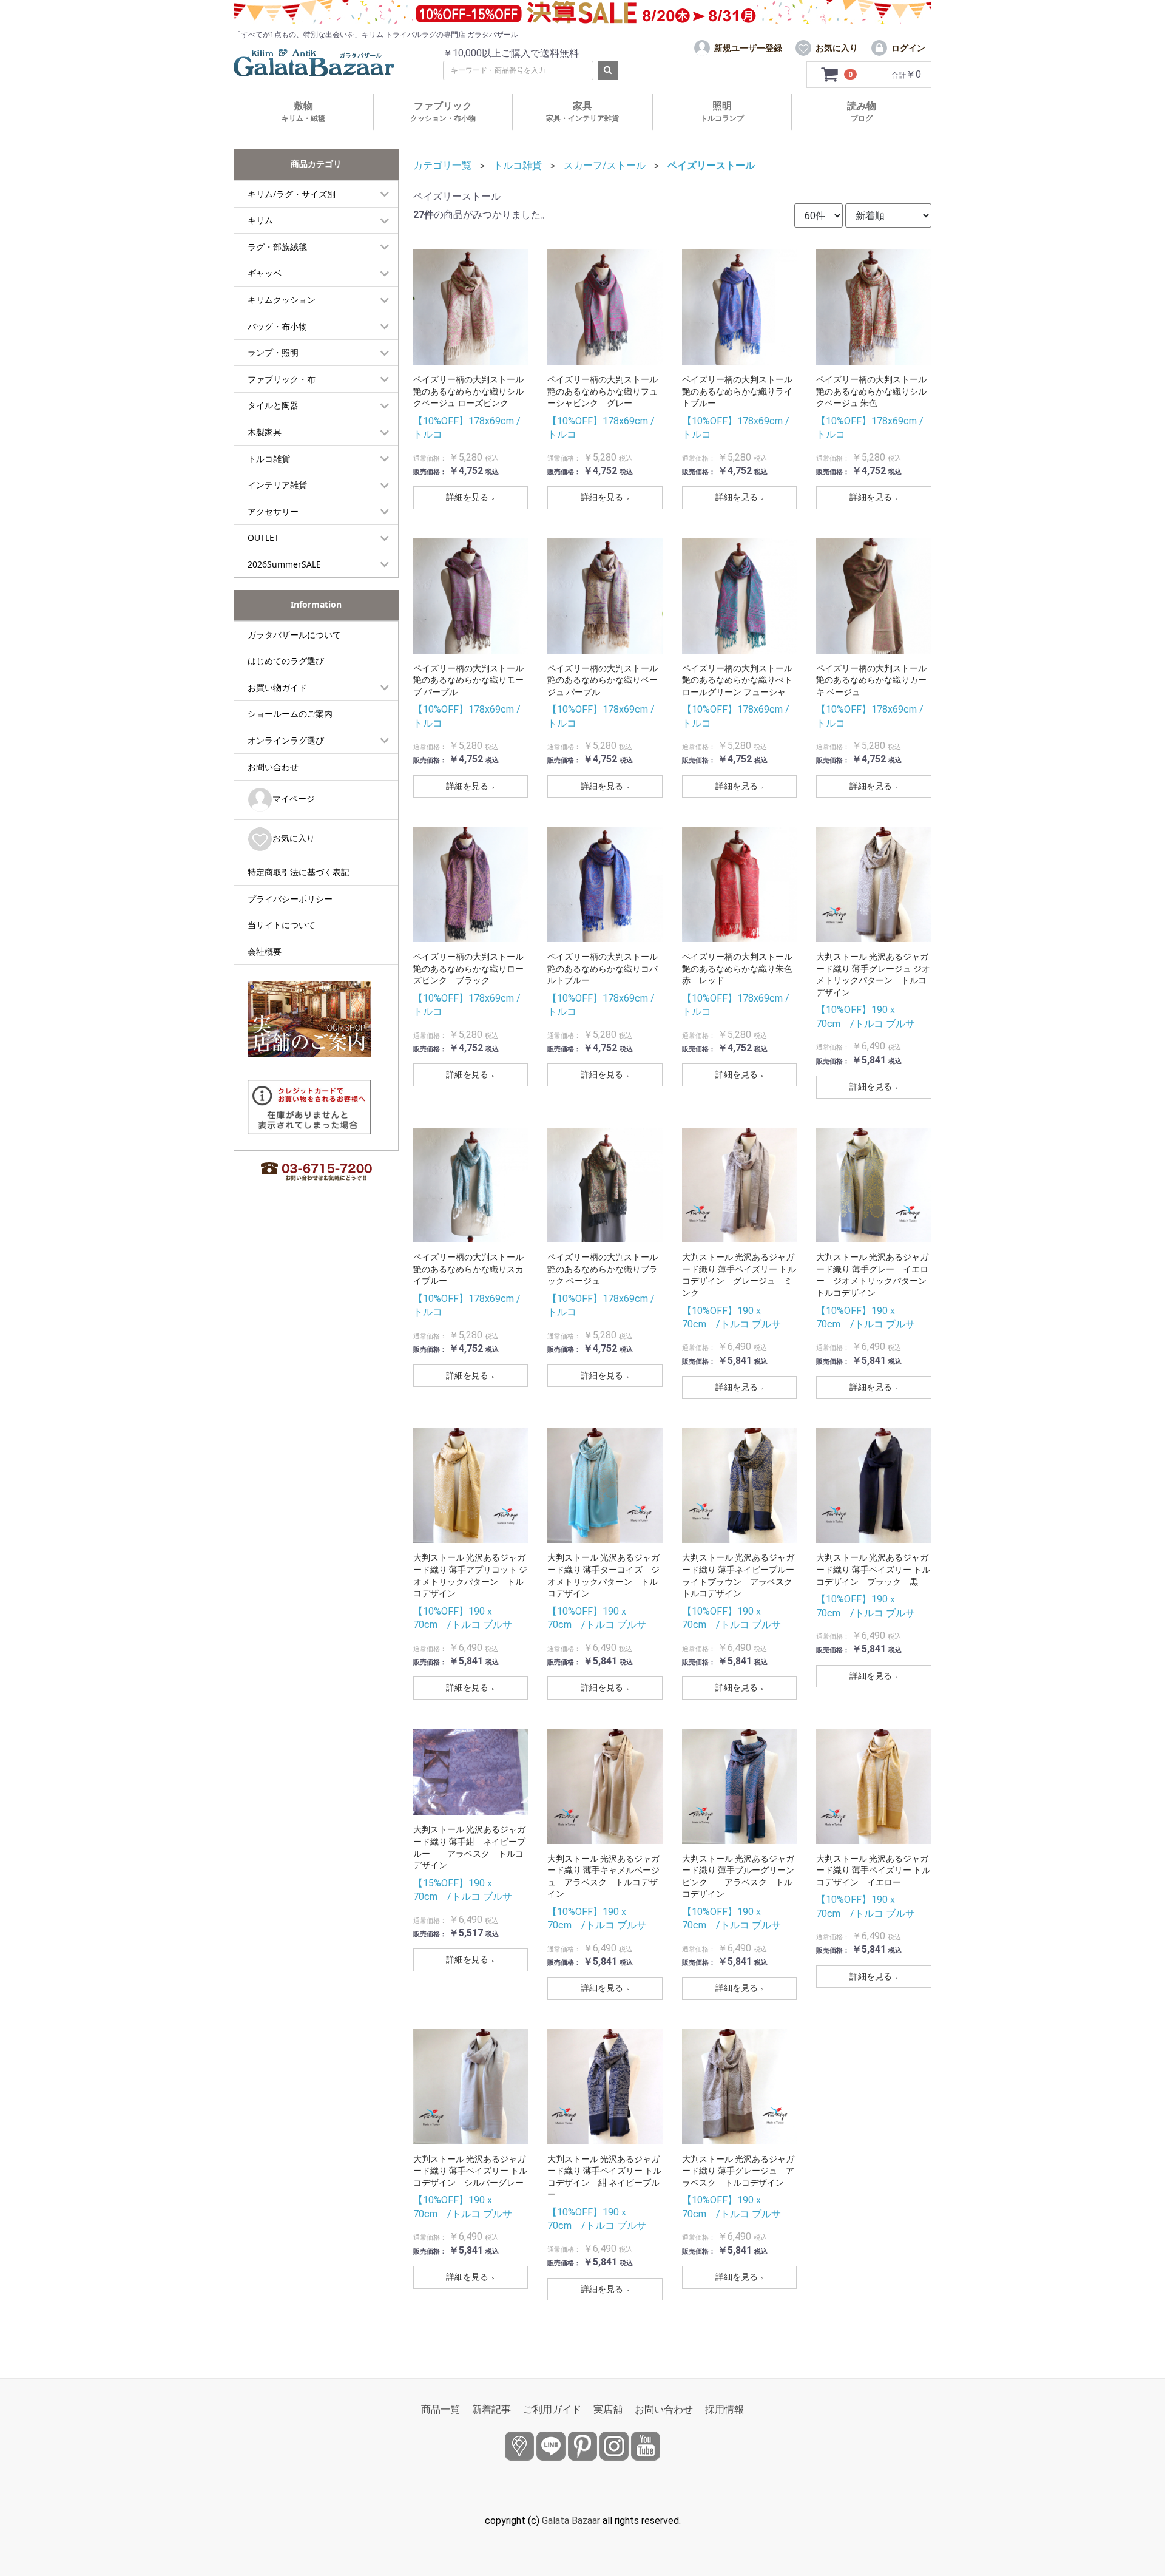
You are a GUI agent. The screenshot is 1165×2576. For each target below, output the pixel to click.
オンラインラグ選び (286, 740)
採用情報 (724, 2409)
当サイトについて (282, 925)
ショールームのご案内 (290, 713)
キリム (260, 220)
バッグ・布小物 (277, 326)
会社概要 (265, 951)
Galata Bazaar (571, 2520)
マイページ (294, 798)
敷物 (303, 111)
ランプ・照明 (273, 352)
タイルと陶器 (273, 405)
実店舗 (608, 2409)
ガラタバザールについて (294, 635)
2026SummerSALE (284, 564)
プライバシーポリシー (290, 899)
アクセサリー (273, 511)
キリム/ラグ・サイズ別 (292, 194)
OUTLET (263, 537)
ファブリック (443, 111)
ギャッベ (265, 273)
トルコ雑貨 (269, 459)
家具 (582, 111)
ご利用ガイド (552, 2409)
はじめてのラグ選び (286, 661)
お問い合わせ (273, 767)
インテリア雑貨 (277, 485)
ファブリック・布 (282, 379)
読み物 (862, 111)
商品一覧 (441, 2409)
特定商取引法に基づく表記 (299, 872)
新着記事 (491, 2409)
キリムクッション (282, 300)
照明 (722, 111)
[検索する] (608, 70)
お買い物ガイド (277, 687)
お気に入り (294, 838)
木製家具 (265, 432)
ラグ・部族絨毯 (277, 247)
